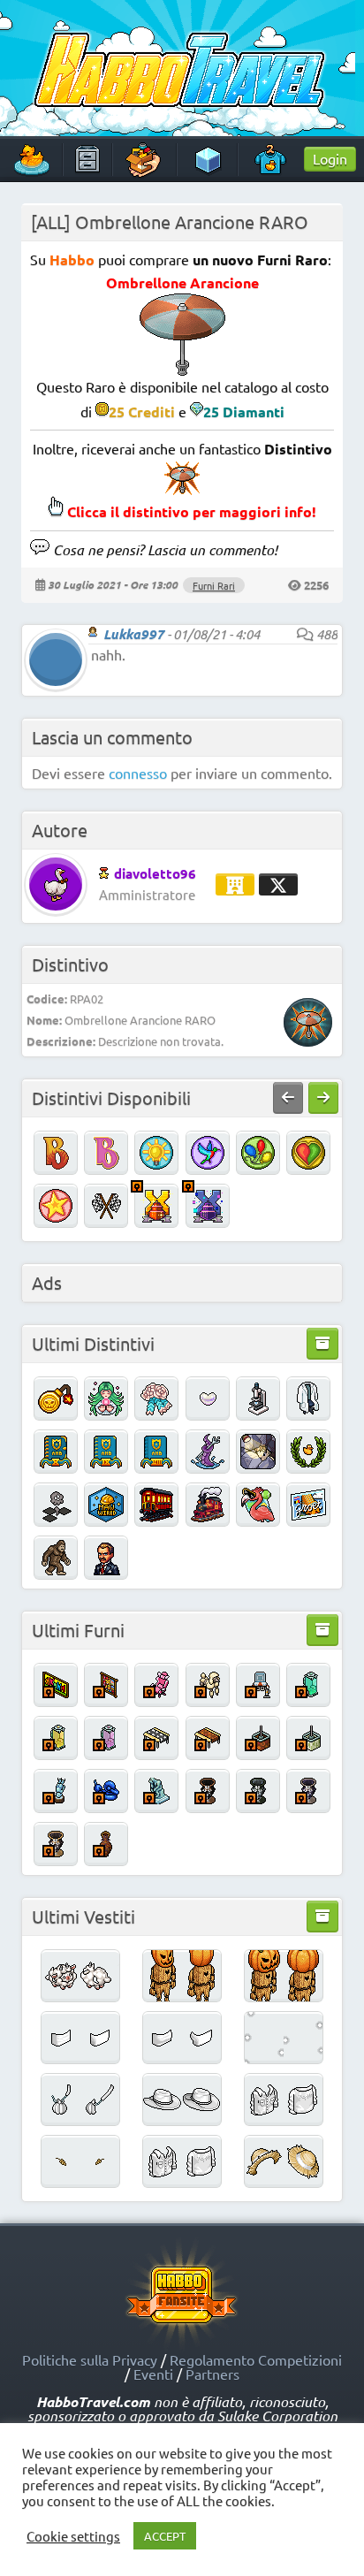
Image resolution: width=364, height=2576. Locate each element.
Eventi (153, 2374)
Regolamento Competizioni (256, 2359)
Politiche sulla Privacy (90, 2359)
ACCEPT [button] (165, 2536)
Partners (212, 2374)
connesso (138, 773)
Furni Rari (214, 585)
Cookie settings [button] (73, 2536)
